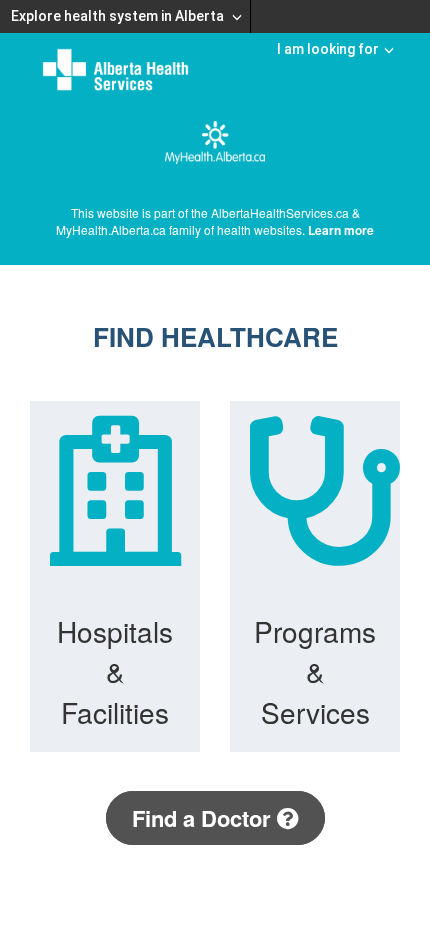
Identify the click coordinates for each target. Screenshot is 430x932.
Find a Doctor (204, 818)
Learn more (341, 230)
